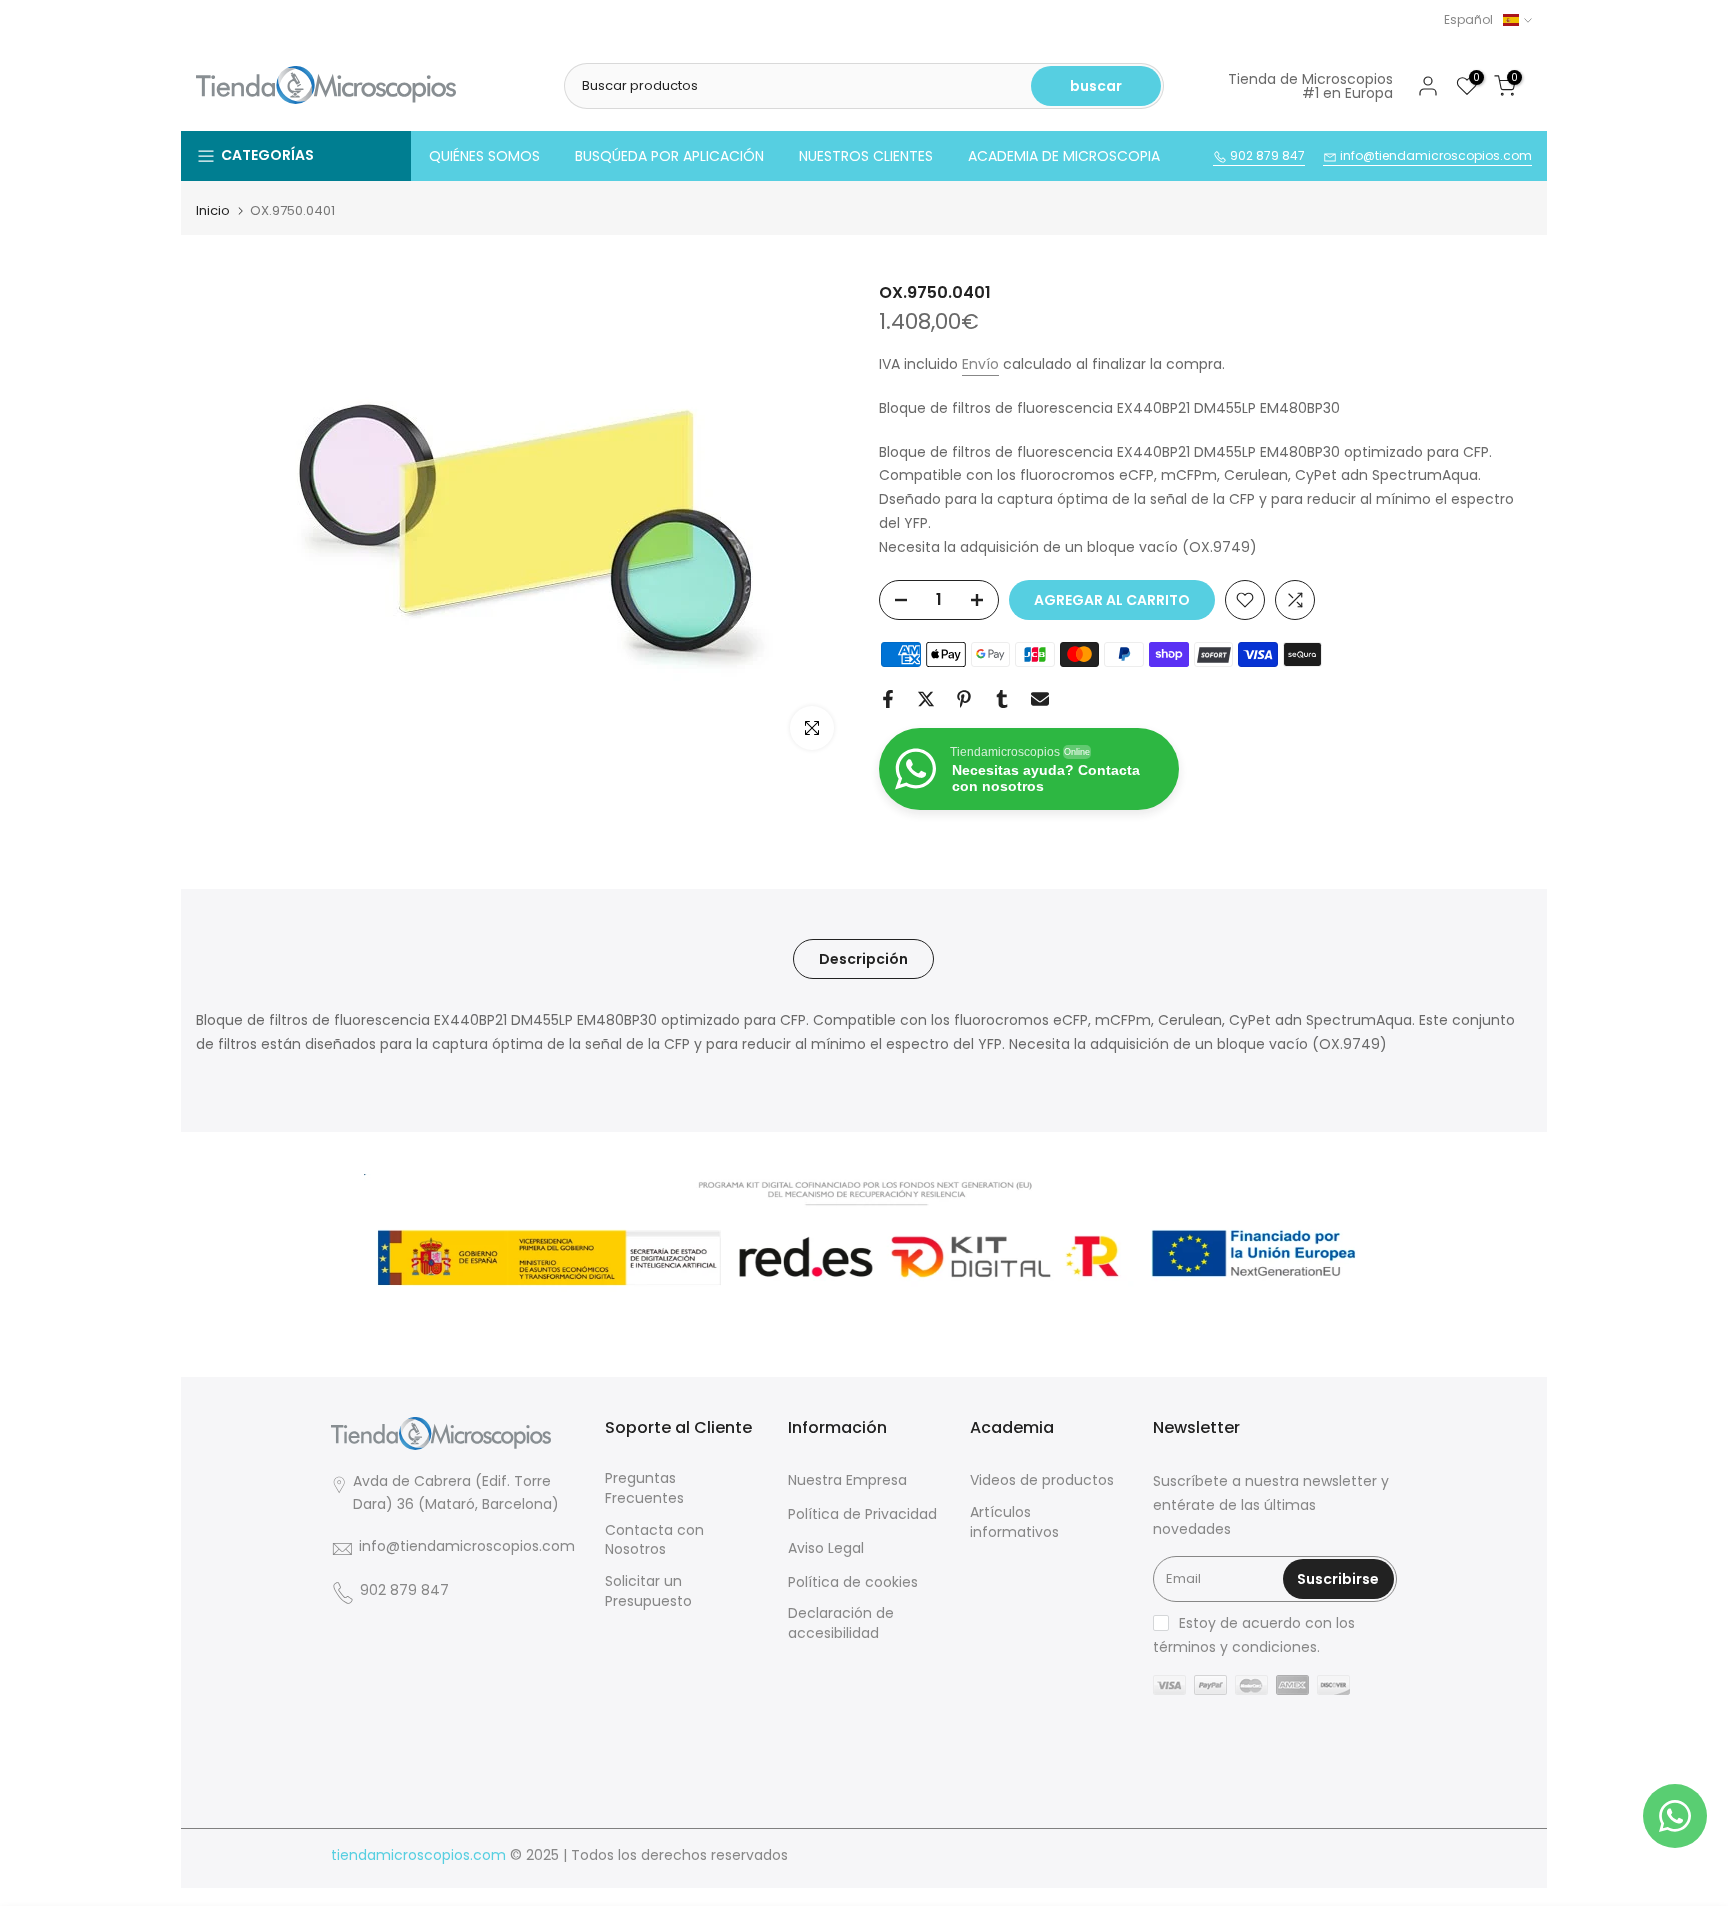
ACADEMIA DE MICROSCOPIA (1064, 156)
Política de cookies (853, 1582)
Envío (980, 364)
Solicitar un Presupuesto (648, 1591)
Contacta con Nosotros (654, 1540)
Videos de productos (1042, 1480)
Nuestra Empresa (847, 1480)
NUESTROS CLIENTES (866, 156)
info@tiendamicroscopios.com (1434, 155)
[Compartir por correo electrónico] (1040, 699)
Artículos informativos (1014, 1522)
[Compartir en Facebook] (888, 699)
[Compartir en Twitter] (926, 699)
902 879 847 (1266, 155)
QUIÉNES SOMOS (484, 156)
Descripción (863, 959)
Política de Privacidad (862, 1514)
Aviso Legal (826, 1548)
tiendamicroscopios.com (418, 1855)
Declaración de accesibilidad (841, 1623)
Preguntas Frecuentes (644, 1488)
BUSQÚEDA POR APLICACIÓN (669, 156)
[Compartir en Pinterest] (964, 699)
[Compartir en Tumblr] (1002, 699)
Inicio (213, 210)
